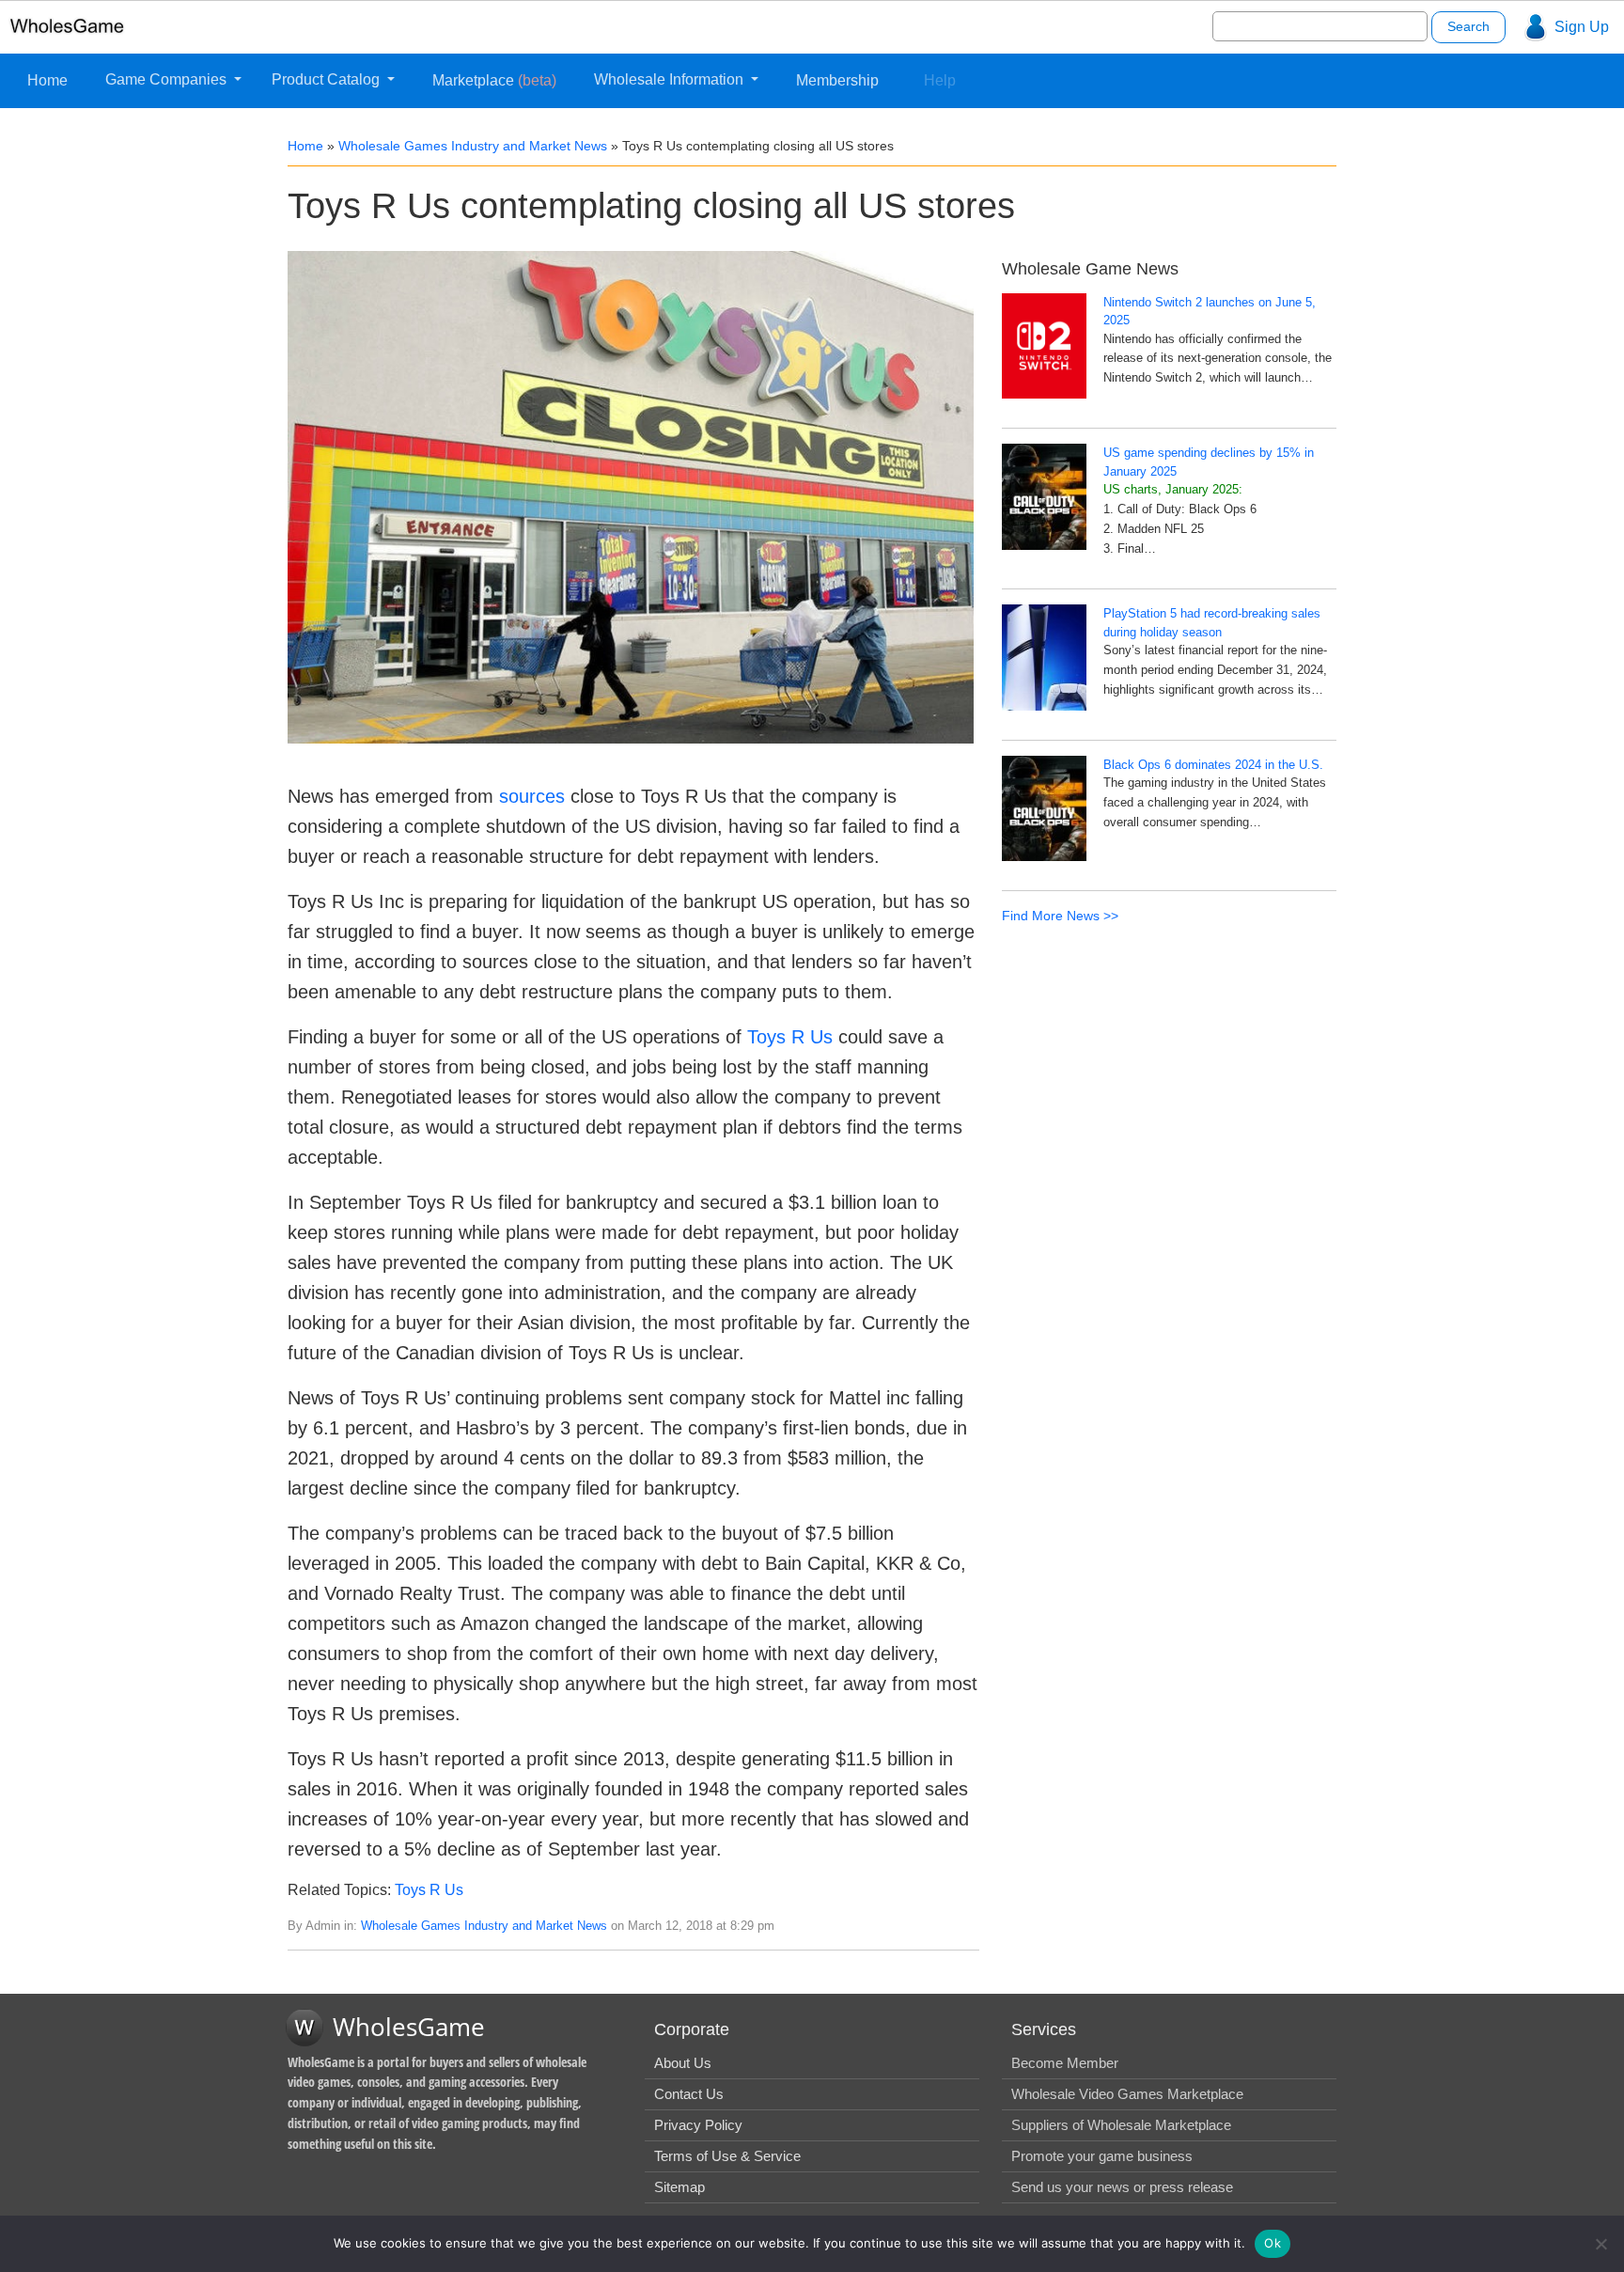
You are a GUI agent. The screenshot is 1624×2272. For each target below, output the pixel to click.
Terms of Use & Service (727, 2156)
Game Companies (168, 79)
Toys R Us (790, 1037)
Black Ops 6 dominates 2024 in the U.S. (1213, 765)
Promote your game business (1102, 2156)
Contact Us (689, 2094)
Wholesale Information (671, 79)
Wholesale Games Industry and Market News (473, 146)
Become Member (1065, 2063)
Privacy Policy (698, 2125)
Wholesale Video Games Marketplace (1127, 2094)
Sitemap (679, 2187)
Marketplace (494, 80)
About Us (683, 2063)
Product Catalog (328, 79)
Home (47, 80)
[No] (1601, 2244)
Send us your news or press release (1122, 2187)
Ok (1273, 2243)
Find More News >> (1060, 916)
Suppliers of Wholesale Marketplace (1121, 2125)
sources (532, 796)
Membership (837, 80)
